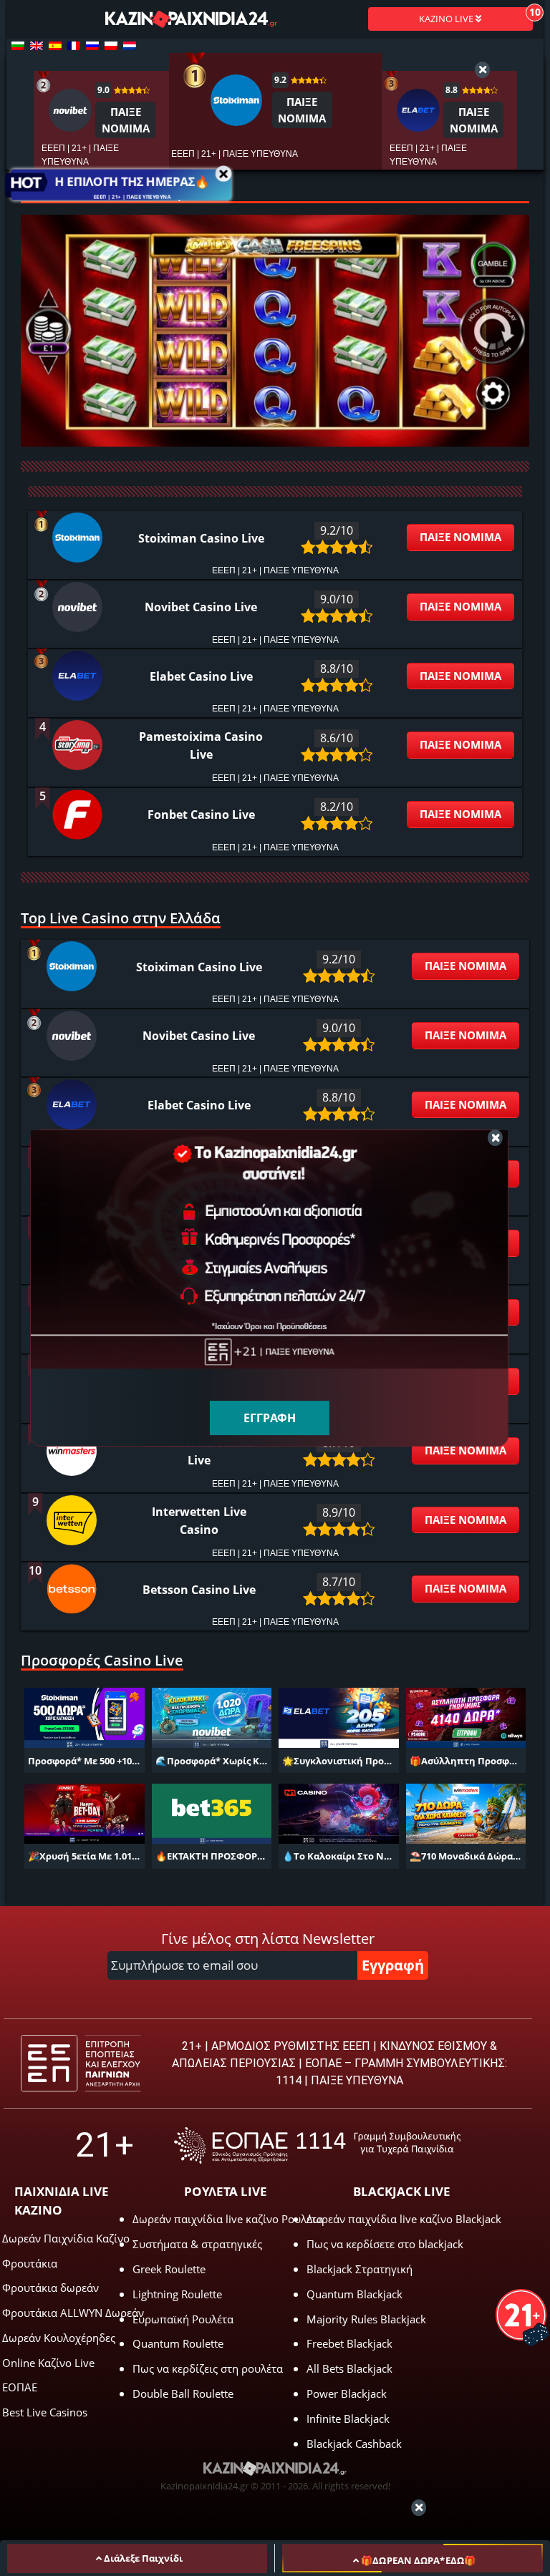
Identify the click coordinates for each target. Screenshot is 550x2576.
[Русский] (92, 46)
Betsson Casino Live (199, 1590)
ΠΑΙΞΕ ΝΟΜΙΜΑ (460, 537)
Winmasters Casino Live (199, 1451)
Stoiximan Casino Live (201, 538)
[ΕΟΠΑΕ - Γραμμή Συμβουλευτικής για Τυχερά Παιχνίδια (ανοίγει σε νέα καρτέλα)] (317, 2145)
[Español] (55, 46)
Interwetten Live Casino (199, 1521)
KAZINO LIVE (447, 19)
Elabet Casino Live (201, 676)
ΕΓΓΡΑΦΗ (270, 1418)
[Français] (74, 46)
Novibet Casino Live (201, 607)
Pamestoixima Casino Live (201, 745)
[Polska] (111, 46)
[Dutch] (130, 46)
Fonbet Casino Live (201, 815)
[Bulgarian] (18, 46)
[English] (37, 46)
